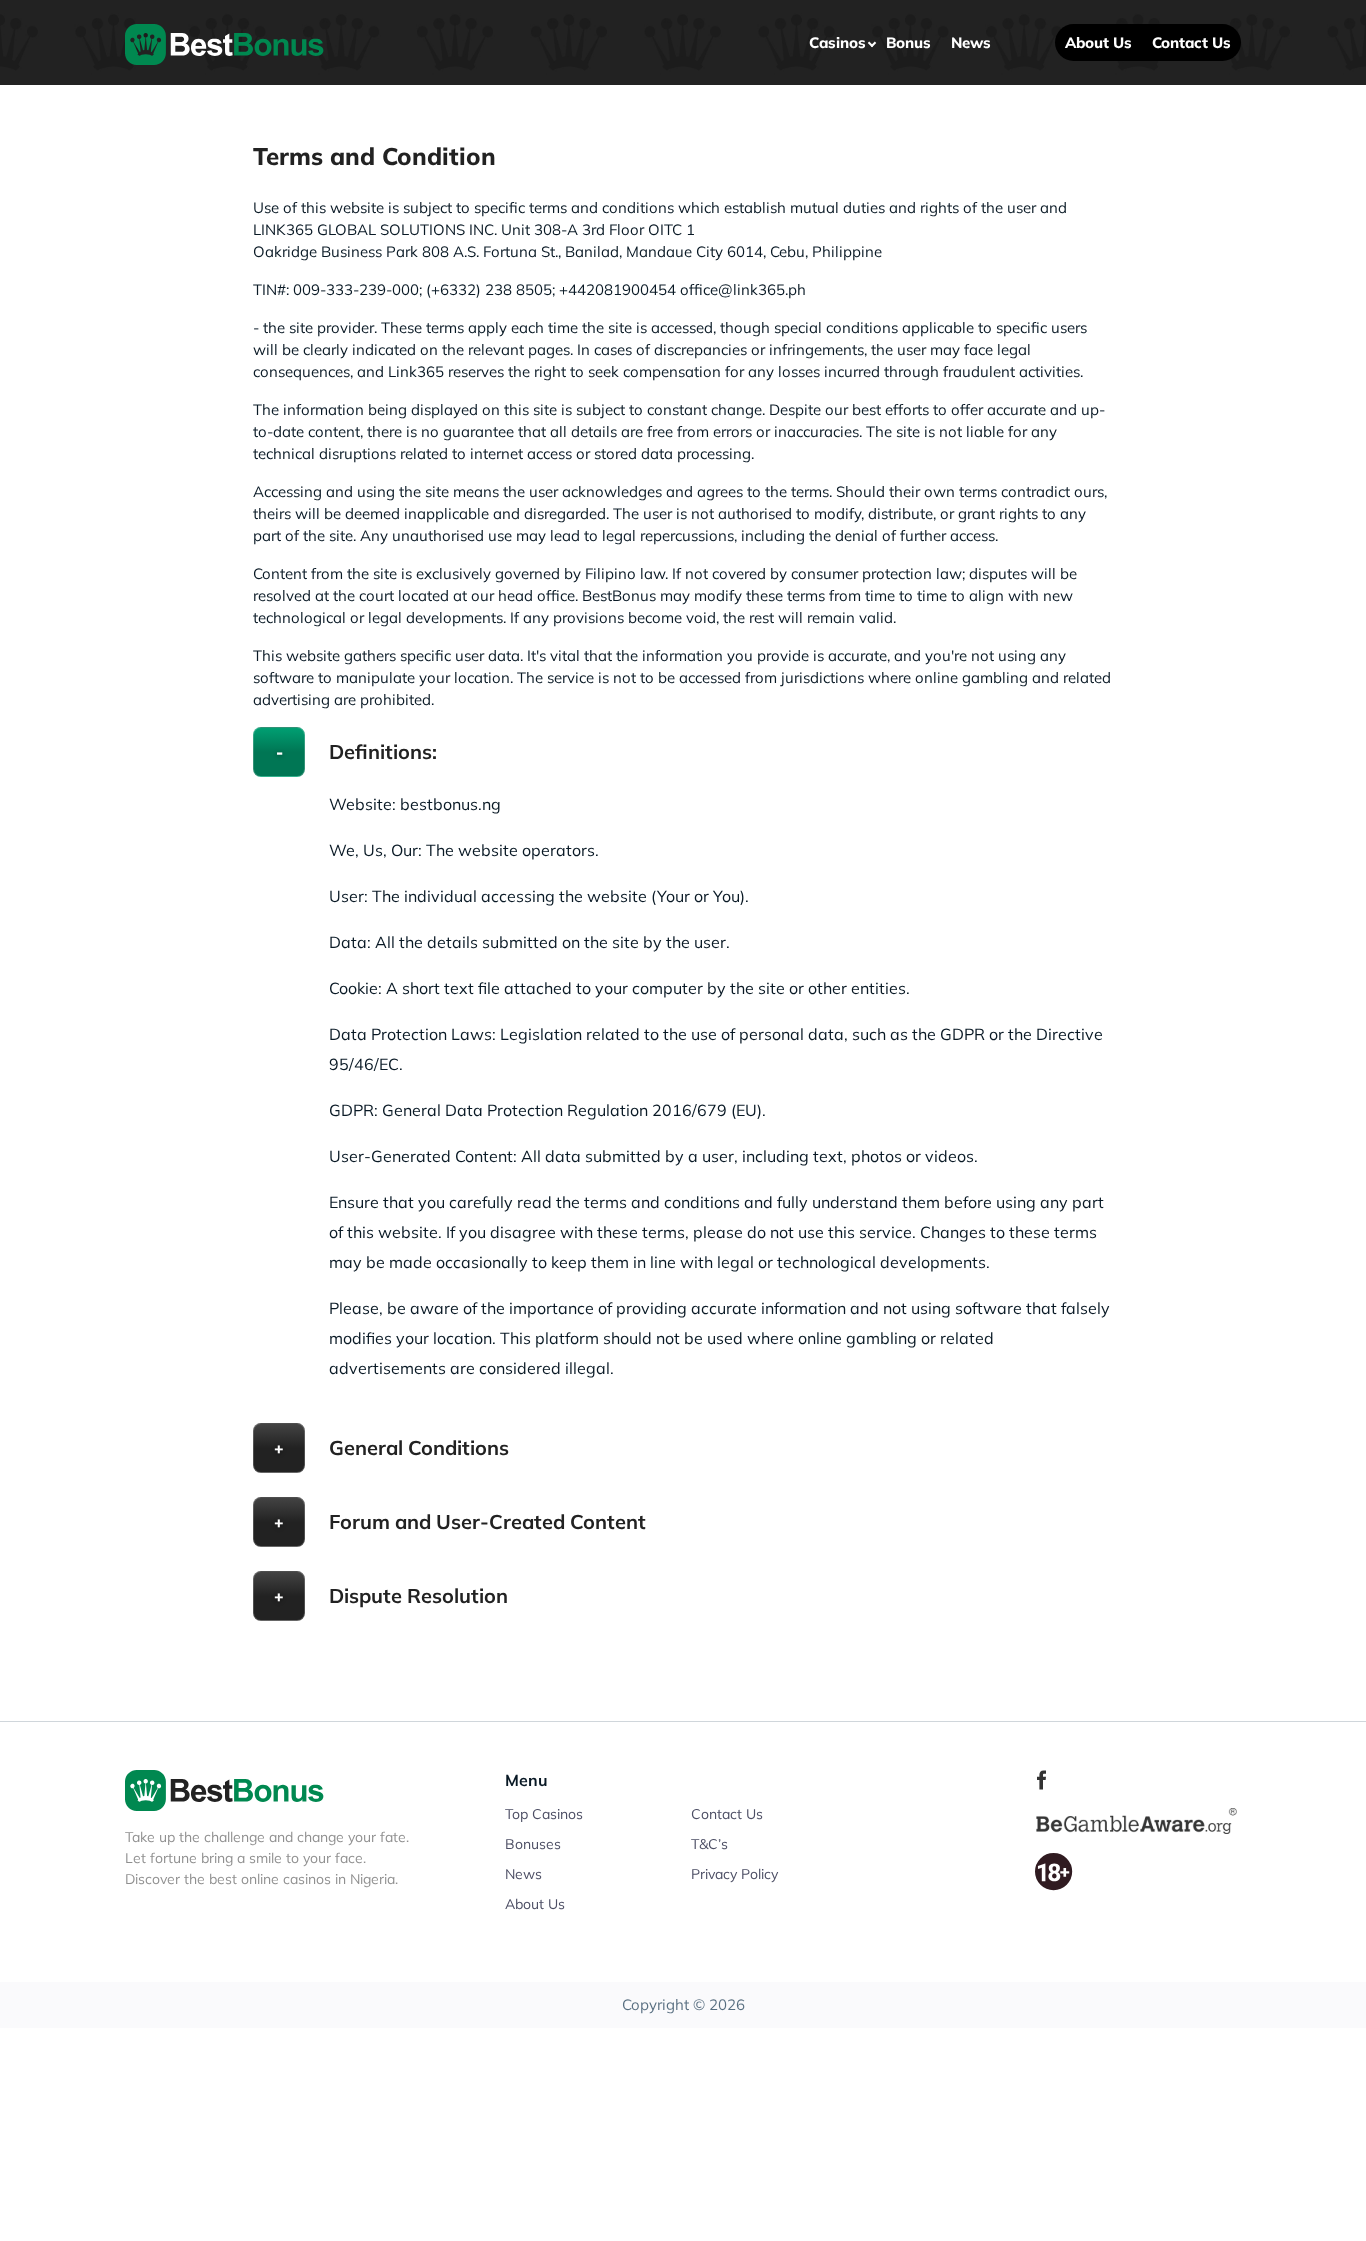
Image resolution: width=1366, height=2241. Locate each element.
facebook (1042, 1780)
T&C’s (709, 1844)
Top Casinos (544, 1814)
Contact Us (1191, 42)
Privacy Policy (734, 1874)
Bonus (908, 42)
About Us (1098, 42)
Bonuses (533, 1844)
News (971, 42)
